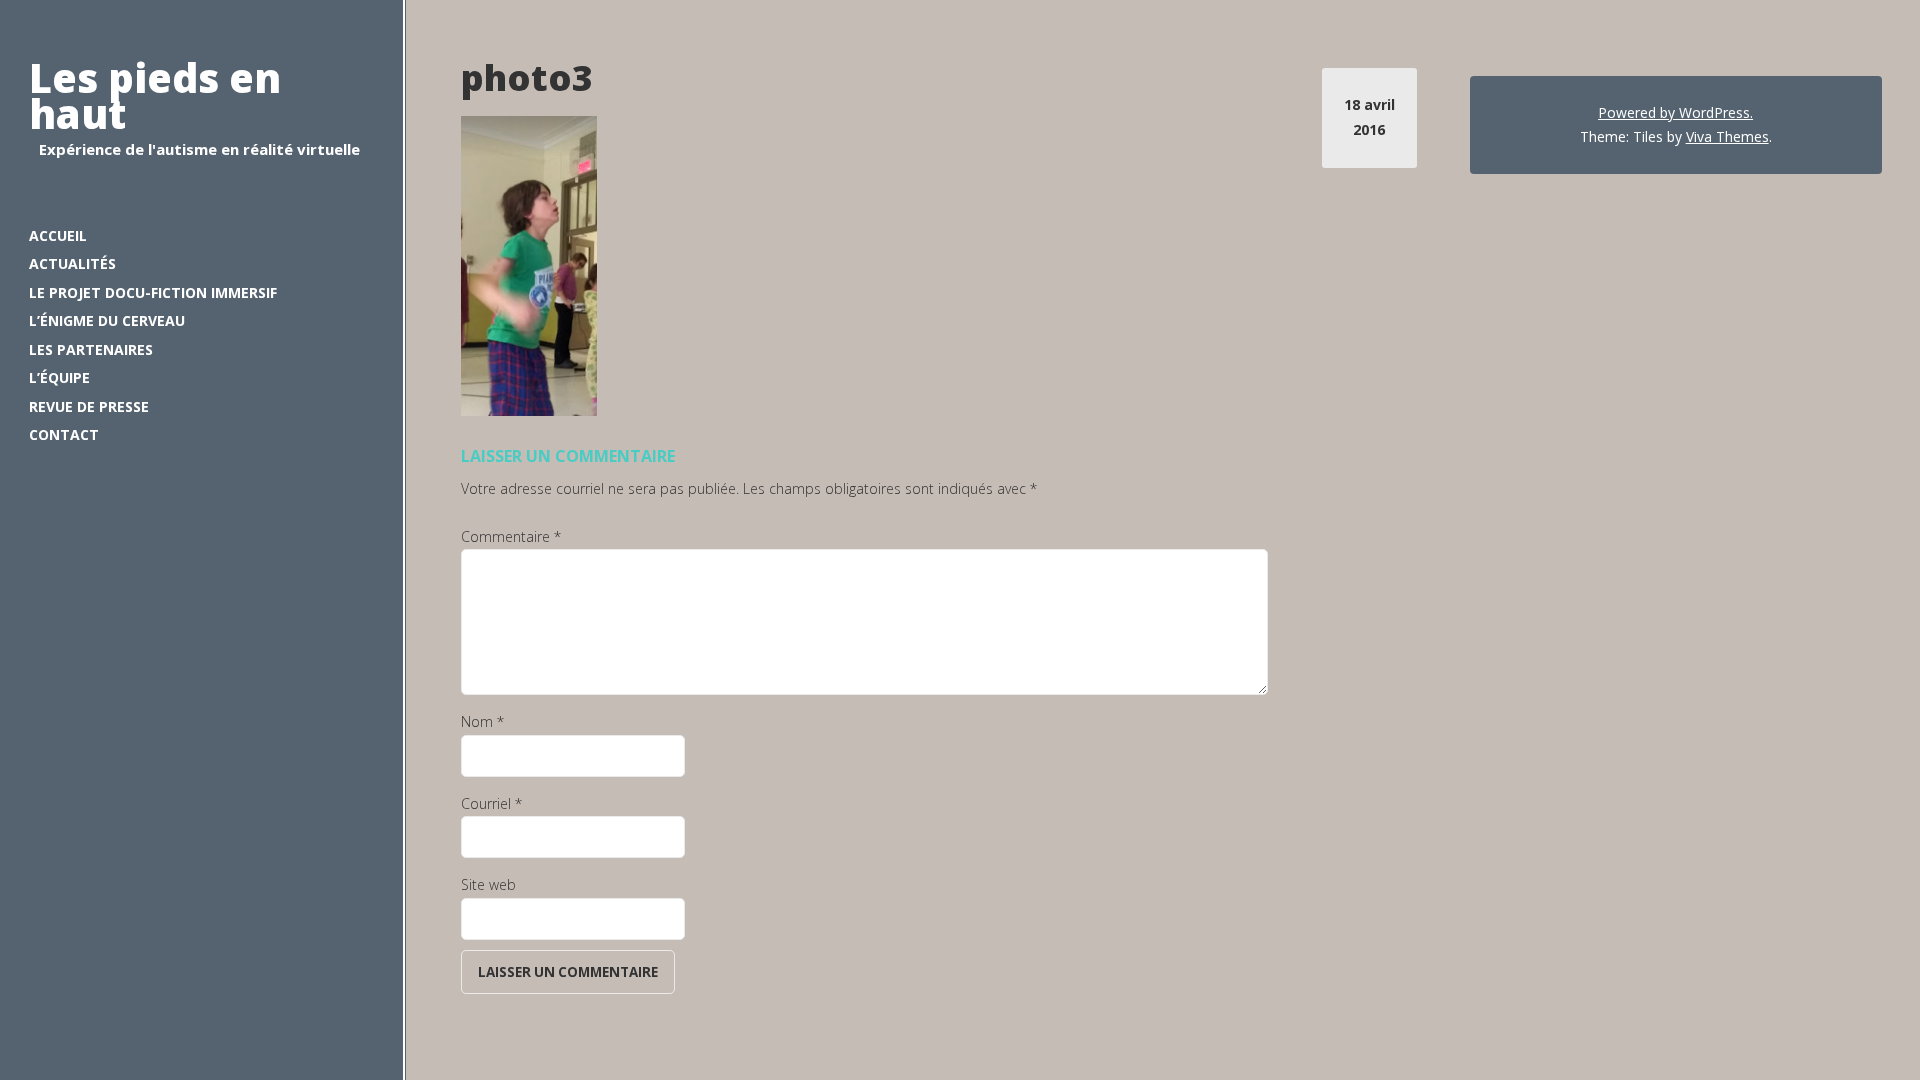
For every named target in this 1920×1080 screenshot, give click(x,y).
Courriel (491, 803)
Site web (488, 884)
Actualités (72, 263)
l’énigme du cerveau (107, 320)
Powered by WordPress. (1675, 112)
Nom (482, 721)
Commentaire (511, 536)
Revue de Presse (89, 406)
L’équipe (59, 377)
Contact (64, 434)
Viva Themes (1727, 136)
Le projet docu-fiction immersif (153, 292)
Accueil (58, 235)
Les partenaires (91, 349)
